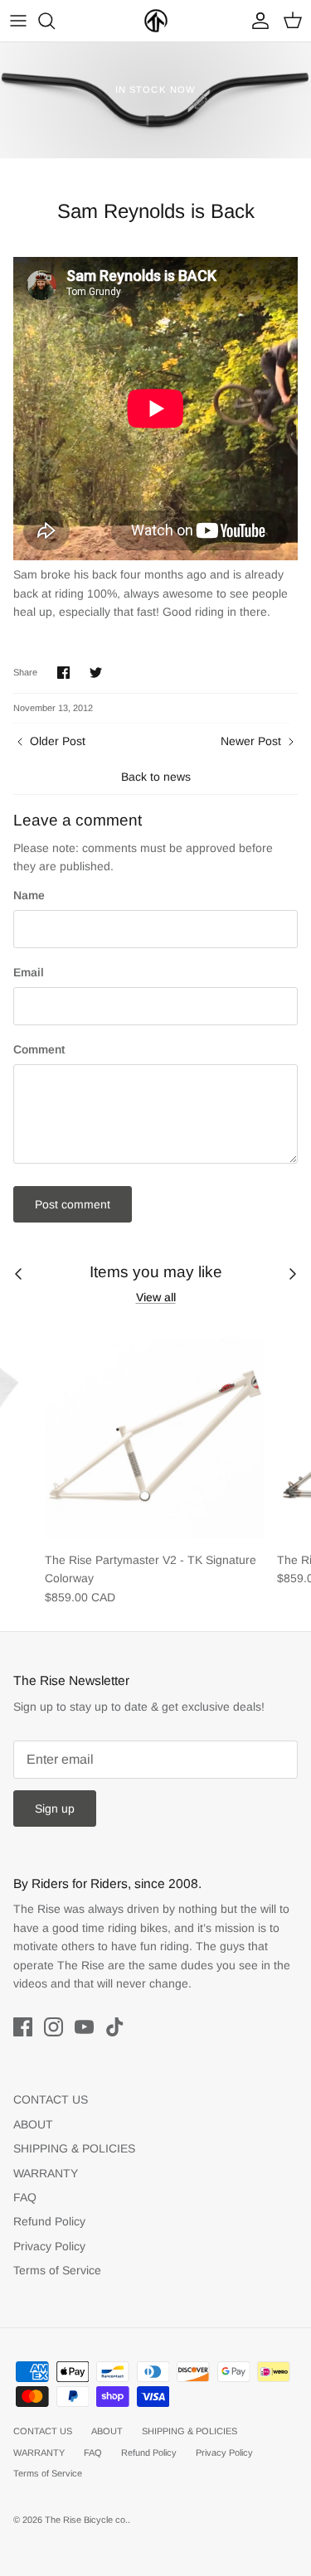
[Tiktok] (115, 2027)
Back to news (156, 777)
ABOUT (33, 2124)
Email (29, 972)
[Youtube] (84, 2027)
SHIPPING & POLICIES (74, 2148)
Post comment (73, 1204)
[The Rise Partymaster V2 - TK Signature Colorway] (154, 1433)
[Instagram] (53, 2027)
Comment (39, 1049)
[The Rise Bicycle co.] (156, 21)
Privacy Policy (49, 2246)
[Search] (55, 21)
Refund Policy (49, 2221)
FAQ (25, 2197)
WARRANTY (46, 2173)
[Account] (256, 21)
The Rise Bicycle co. (86, 2520)
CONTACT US (51, 2099)
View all (156, 1297)
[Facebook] (23, 2027)
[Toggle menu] (18, 21)
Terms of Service (57, 2270)
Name (29, 895)
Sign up (55, 1809)
